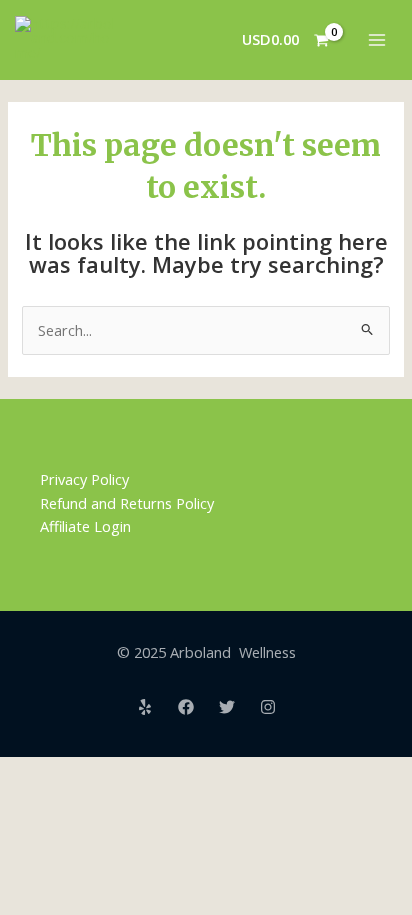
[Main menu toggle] (377, 40)
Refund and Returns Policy (127, 503)
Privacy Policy (84, 479)
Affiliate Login (85, 526)
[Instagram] (268, 707)
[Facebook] (186, 707)
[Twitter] (227, 707)
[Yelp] (145, 707)
